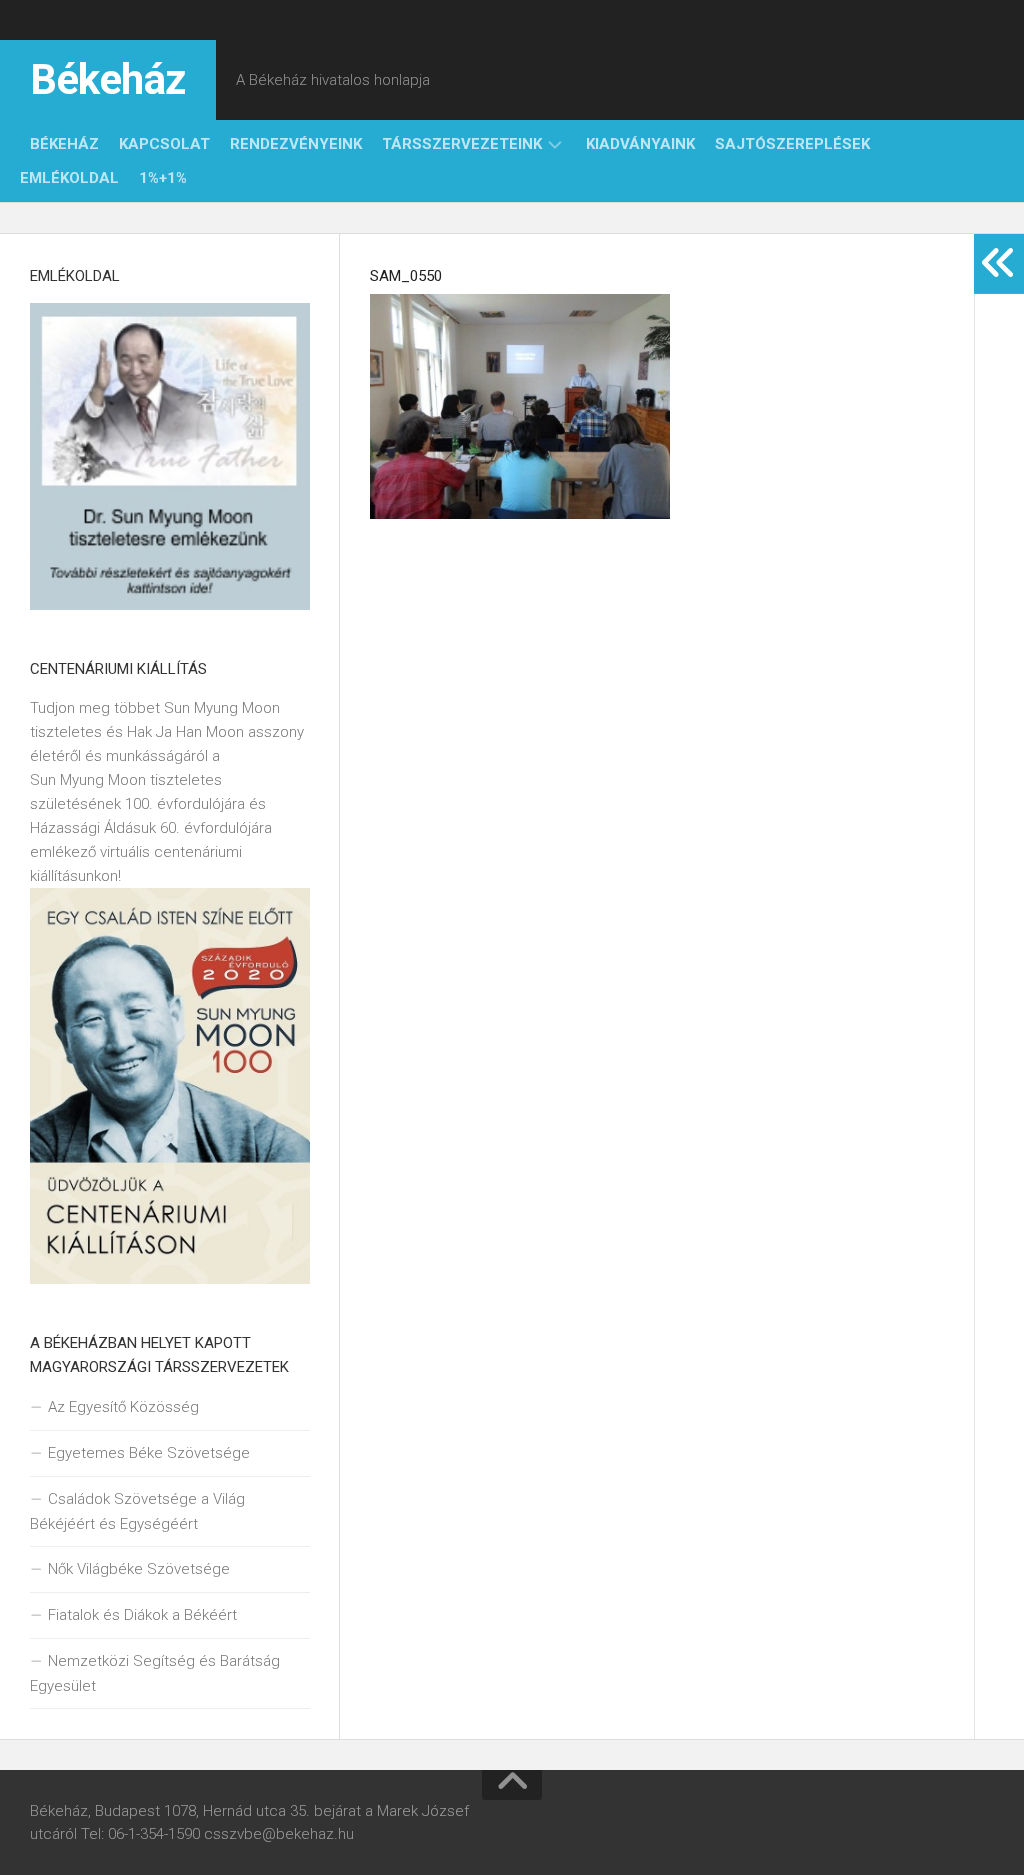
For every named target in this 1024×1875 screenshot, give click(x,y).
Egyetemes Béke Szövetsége (149, 1453)
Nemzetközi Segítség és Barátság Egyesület (155, 1673)
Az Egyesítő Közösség (123, 1407)
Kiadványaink (640, 144)
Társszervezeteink (462, 144)
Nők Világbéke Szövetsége (139, 1569)
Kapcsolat (164, 144)
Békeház (108, 79)
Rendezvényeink (296, 144)
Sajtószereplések (792, 144)
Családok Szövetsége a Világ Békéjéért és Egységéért (137, 1511)
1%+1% (163, 178)
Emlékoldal (69, 178)
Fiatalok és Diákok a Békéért (142, 1615)
